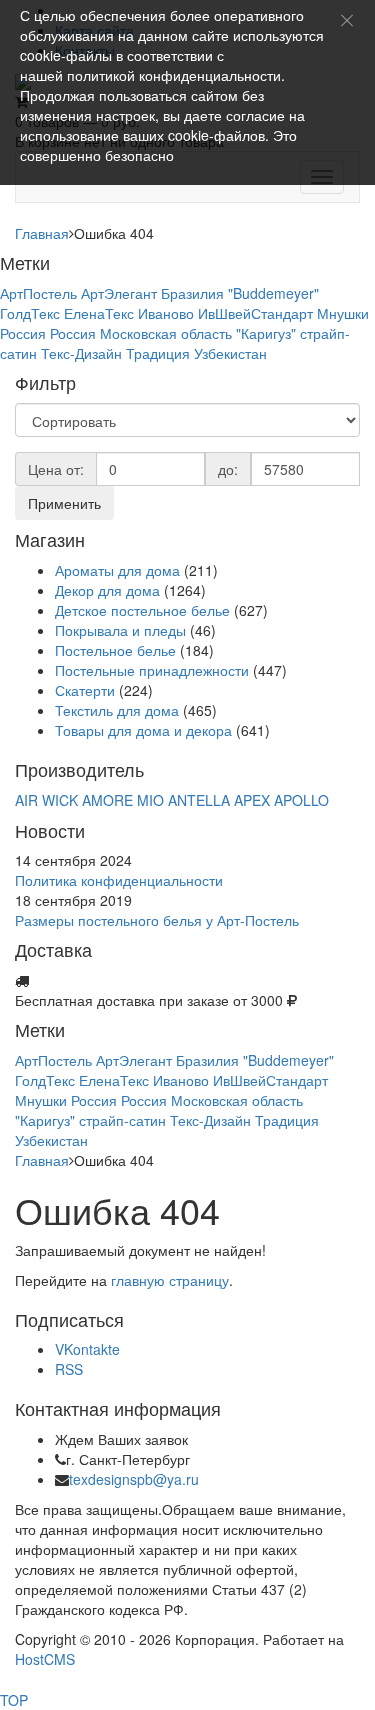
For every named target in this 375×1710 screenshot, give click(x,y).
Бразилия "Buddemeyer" (240, 293)
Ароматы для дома (117, 570)
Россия (23, 333)
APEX (252, 800)
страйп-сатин (122, 1120)
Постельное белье (115, 650)
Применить (64, 503)
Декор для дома (107, 590)
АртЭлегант (119, 293)
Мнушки (343, 313)
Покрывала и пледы (120, 630)
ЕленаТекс (99, 313)
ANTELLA (199, 800)
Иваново (166, 313)
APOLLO (301, 800)
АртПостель (38, 293)
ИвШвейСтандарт (255, 313)
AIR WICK (46, 800)
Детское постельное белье (142, 610)
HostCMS (45, 1659)
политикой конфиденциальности (174, 75)
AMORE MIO (123, 800)
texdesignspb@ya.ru (134, 1479)
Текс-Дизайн (81, 353)
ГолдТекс (30, 313)
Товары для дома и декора (143, 730)
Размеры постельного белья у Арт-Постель (157, 920)
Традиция (158, 353)
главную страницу (170, 1280)
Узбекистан (230, 353)
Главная (42, 233)
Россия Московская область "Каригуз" (173, 333)
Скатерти (85, 690)
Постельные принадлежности (152, 670)
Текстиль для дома (117, 710)
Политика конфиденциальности (119, 880)
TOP (14, 1700)
